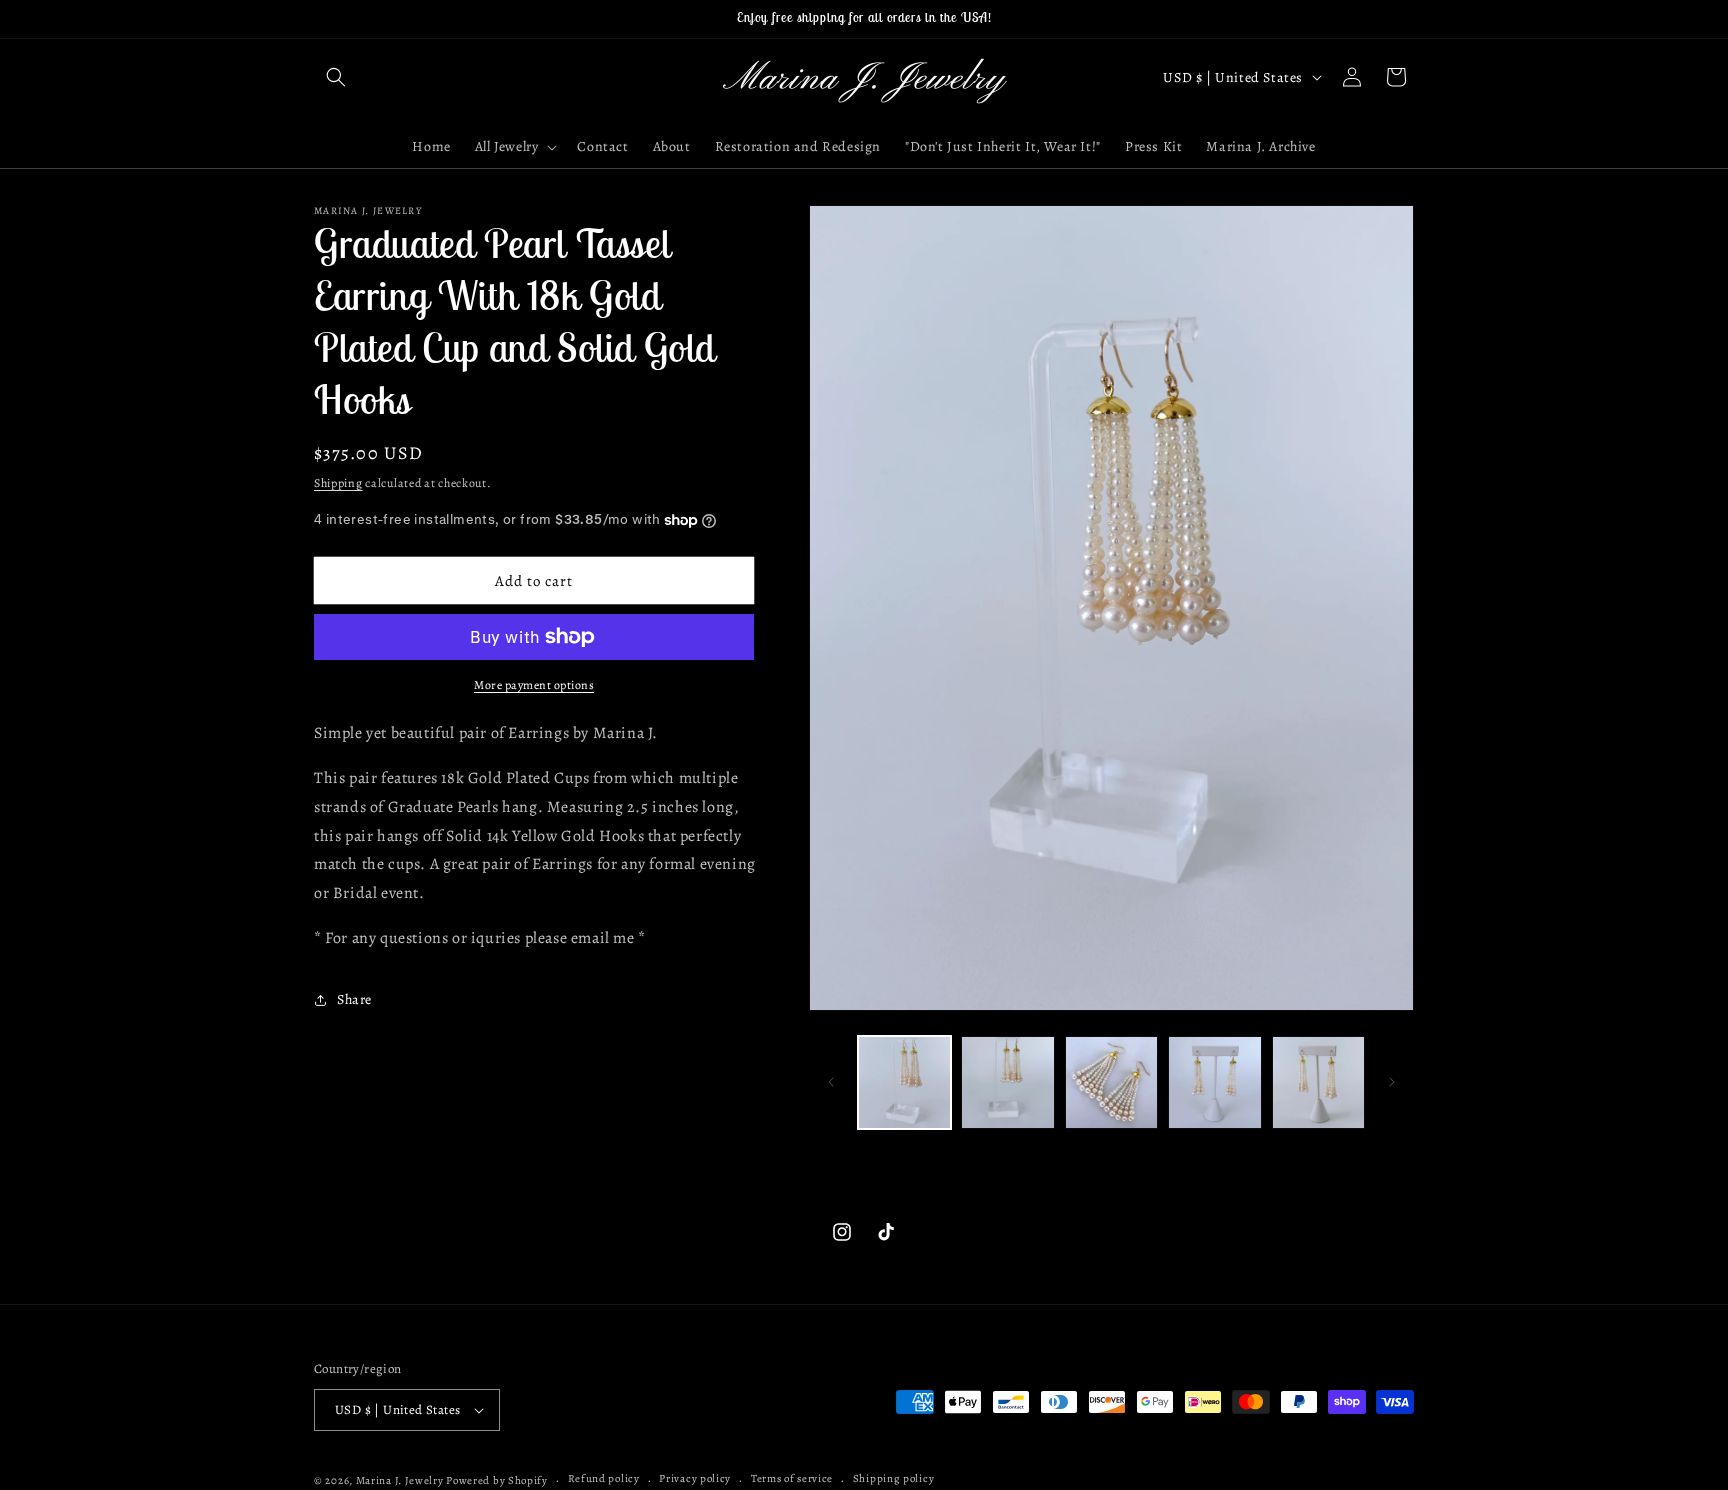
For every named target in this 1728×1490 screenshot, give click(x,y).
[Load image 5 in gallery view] (1318, 1082)
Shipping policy (894, 1478)
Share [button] (354, 999)
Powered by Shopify (497, 1480)
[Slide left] (831, 1082)
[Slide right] (1392, 1082)
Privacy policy (695, 1478)
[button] (336, 77)
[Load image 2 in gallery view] (1007, 1082)
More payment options (534, 685)
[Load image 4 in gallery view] (1214, 1082)
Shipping (338, 483)
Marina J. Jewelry (400, 1480)
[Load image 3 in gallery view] (1111, 1082)
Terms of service (792, 1478)
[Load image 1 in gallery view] (904, 1082)
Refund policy (604, 1478)
